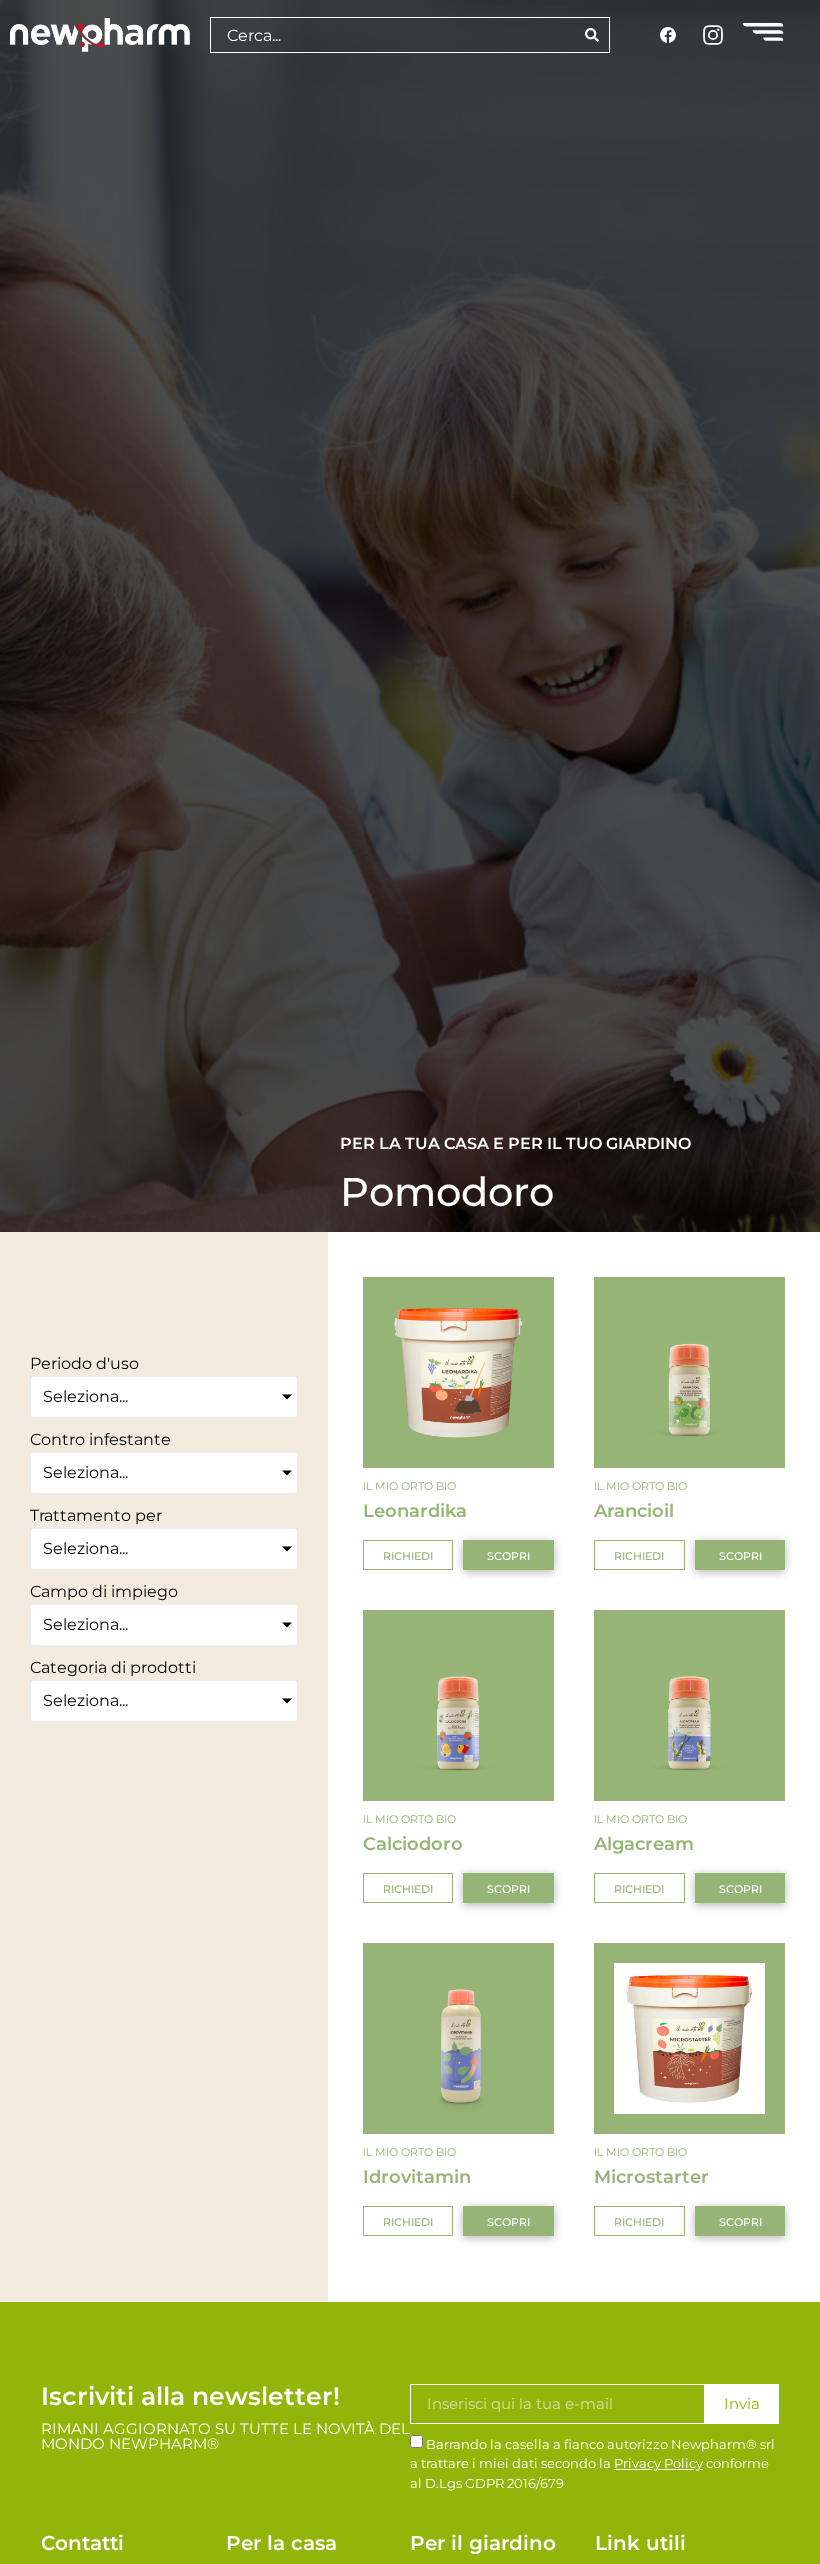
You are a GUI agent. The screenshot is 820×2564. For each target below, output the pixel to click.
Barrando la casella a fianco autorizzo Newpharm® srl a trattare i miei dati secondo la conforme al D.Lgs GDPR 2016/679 (592, 2463)
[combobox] (392, 35)
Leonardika (415, 1510)
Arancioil (634, 1510)
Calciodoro (413, 1843)
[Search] (592, 35)
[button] (408, 1555)
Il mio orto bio (409, 1486)
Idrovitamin (417, 2176)
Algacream (644, 1843)
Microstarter (651, 2176)
